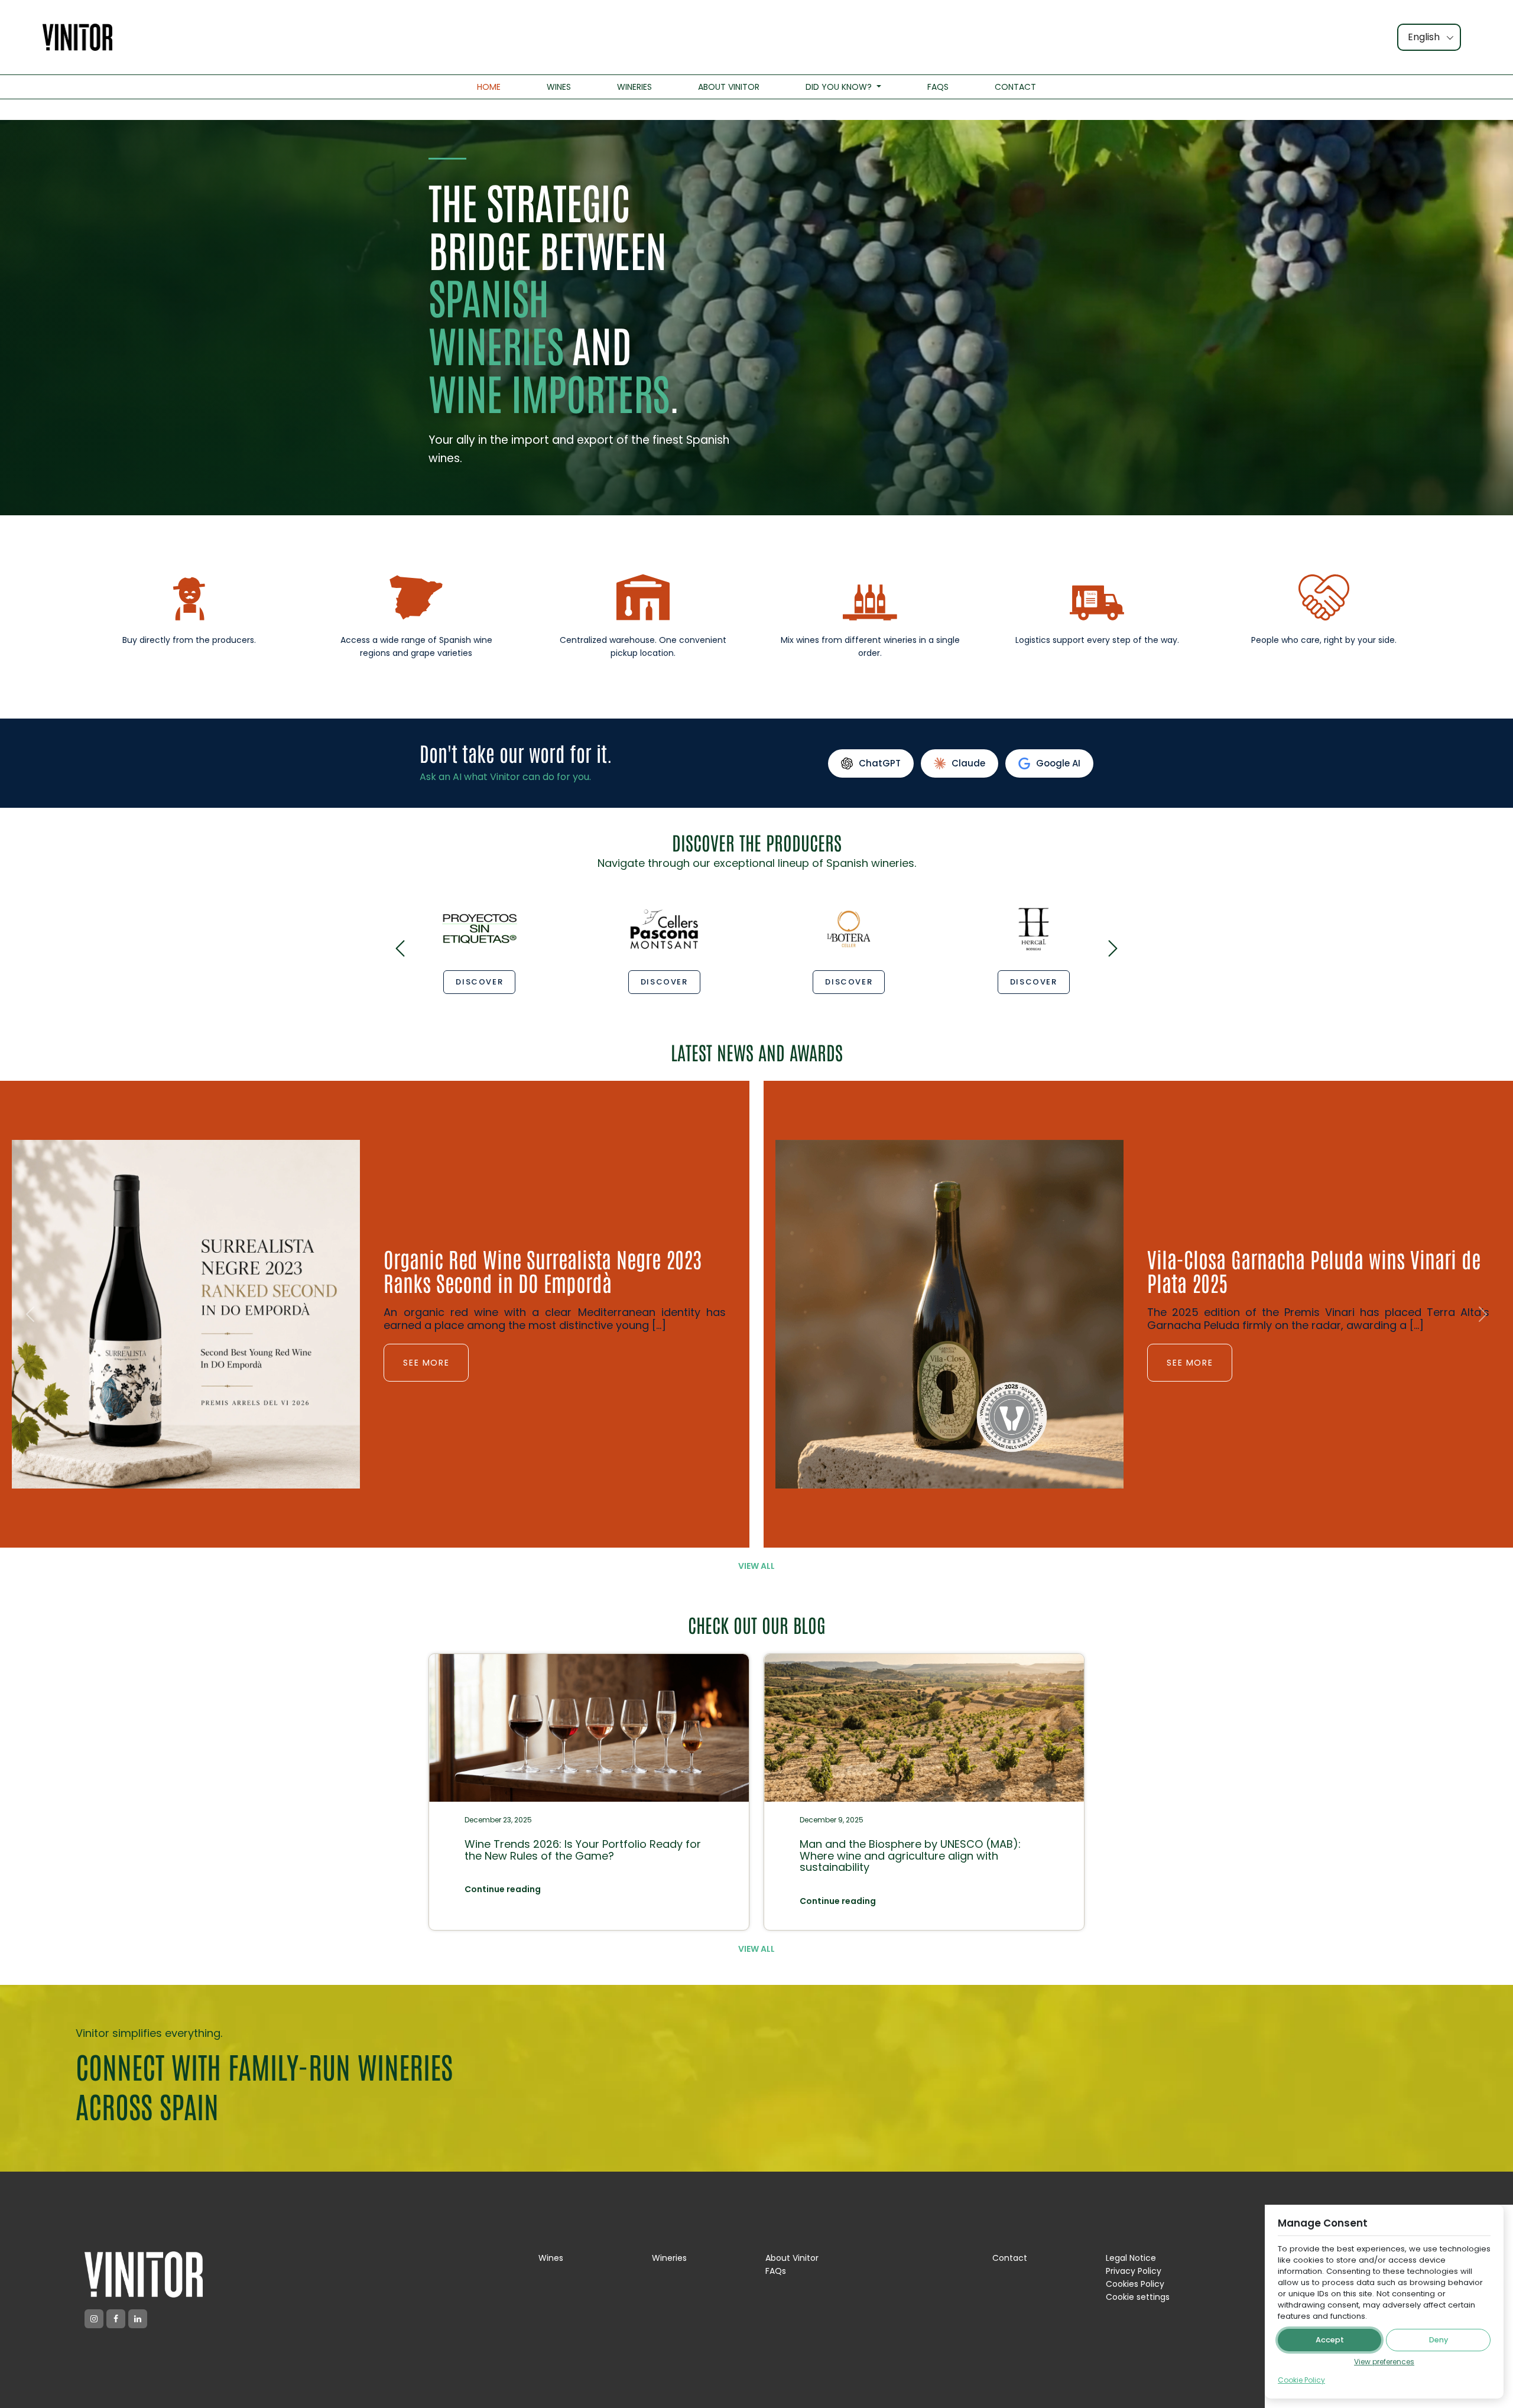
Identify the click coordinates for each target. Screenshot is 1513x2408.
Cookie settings (1138, 2297)
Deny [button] (1439, 2340)
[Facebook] (116, 2319)
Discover (479, 982)
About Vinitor (792, 2258)
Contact (1010, 2258)
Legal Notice (1131, 2258)
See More (426, 1268)
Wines (551, 2258)
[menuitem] (489, 87)
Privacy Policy (1134, 2271)
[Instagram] (94, 2319)
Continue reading (503, 1889)
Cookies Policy (1135, 2284)
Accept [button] (1330, 2340)
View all (756, 1566)
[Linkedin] (138, 2319)
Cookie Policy (1301, 2380)
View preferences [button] (1384, 2362)
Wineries (669, 2258)
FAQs (776, 2271)
